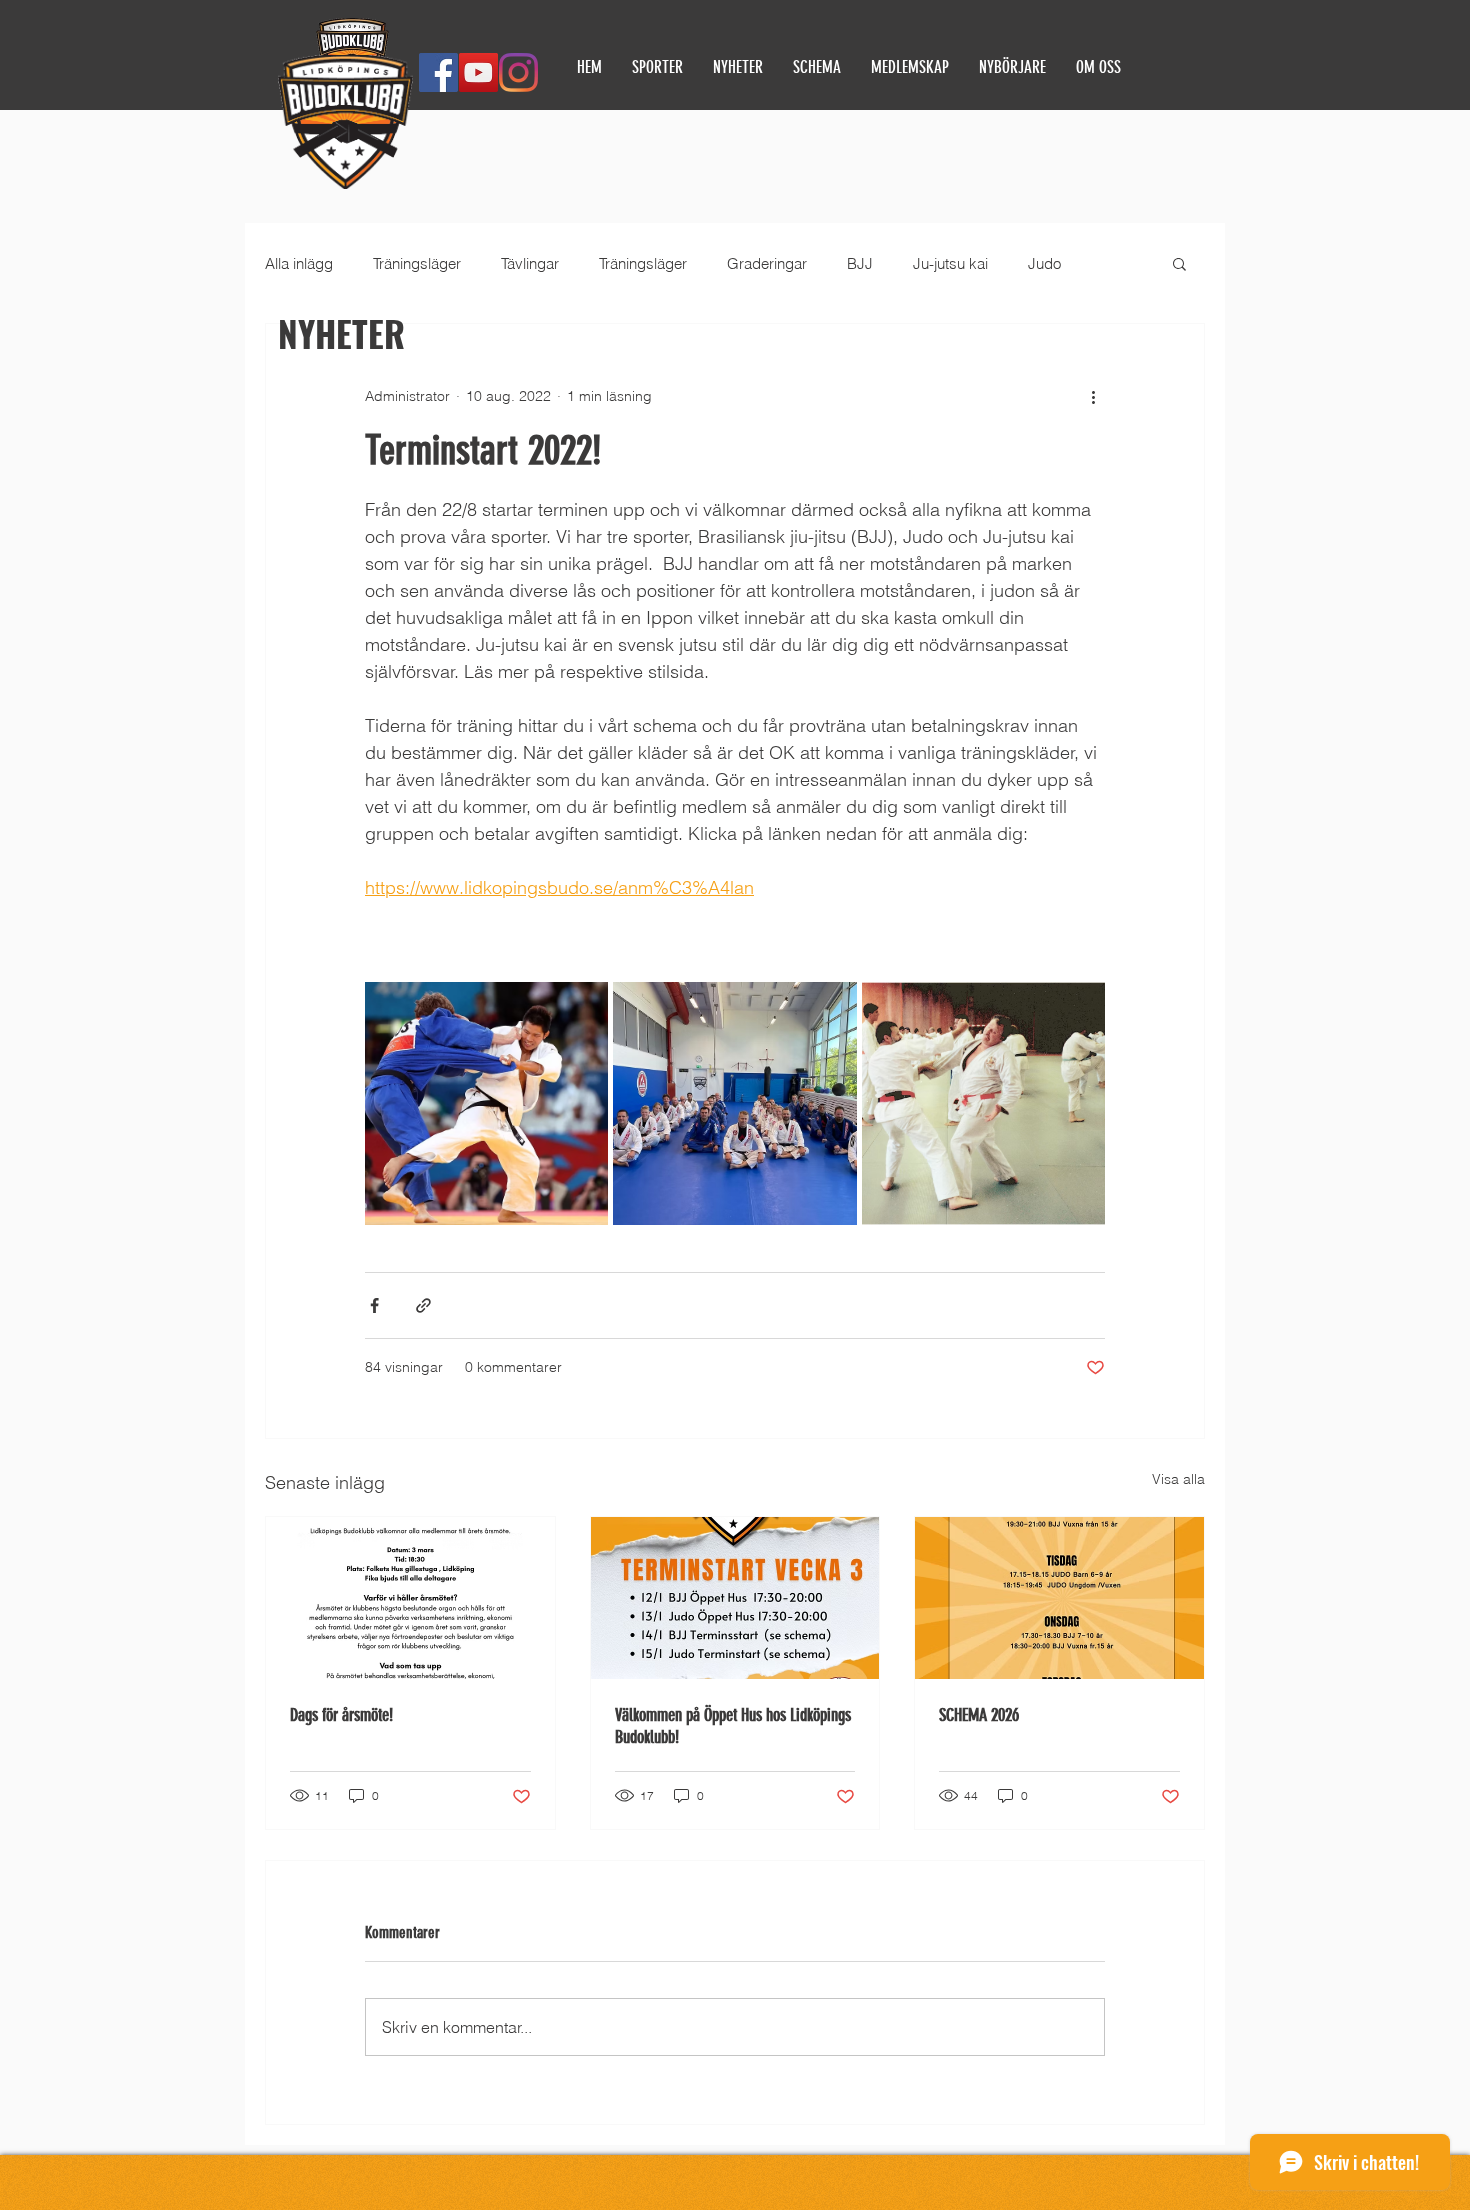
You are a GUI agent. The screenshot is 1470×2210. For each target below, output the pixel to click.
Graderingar (767, 263)
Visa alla (1178, 1479)
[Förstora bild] (486, 1103)
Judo (1044, 263)
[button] (1179, 263)
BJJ (860, 263)
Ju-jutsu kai (950, 263)
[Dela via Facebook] (374, 1305)
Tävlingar (530, 263)
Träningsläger (417, 263)
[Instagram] (518, 72)
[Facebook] (438, 72)
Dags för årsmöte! (341, 1715)
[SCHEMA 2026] (1059, 1598)
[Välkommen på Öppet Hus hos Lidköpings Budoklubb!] (735, 1598)
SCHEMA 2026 (979, 1715)
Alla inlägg (299, 263)
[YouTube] (478, 72)
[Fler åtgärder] (1093, 396)
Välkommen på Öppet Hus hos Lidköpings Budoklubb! (733, 1726)
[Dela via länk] (423, 1305)
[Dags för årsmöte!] (410, 1598)
